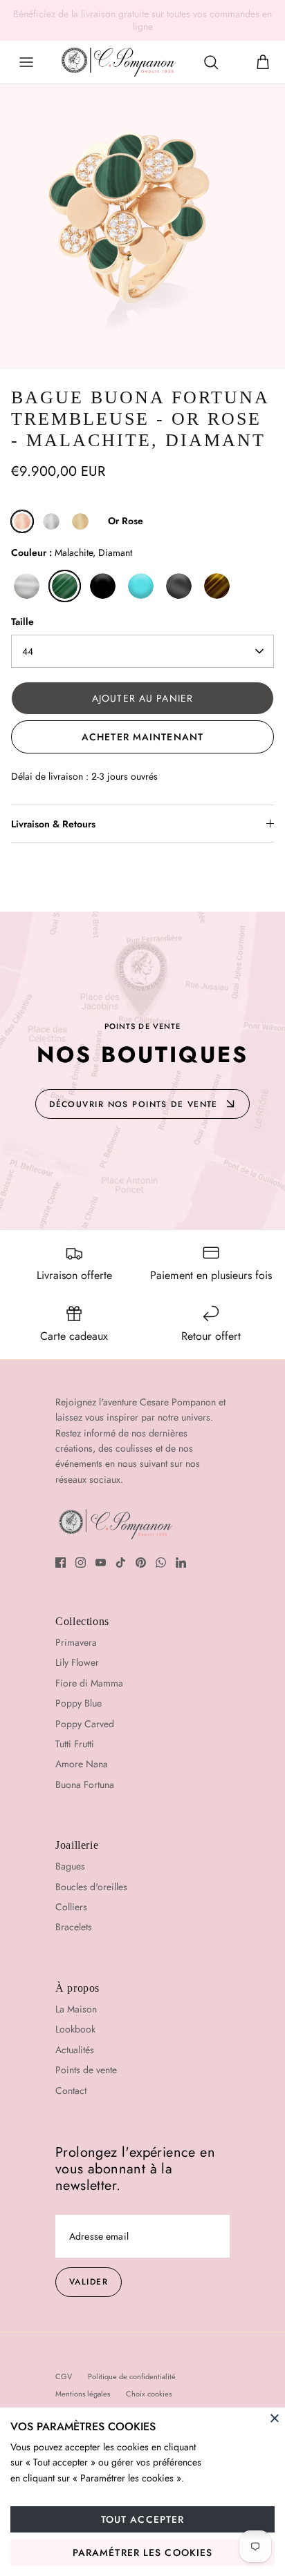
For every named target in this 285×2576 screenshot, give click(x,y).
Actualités (75, 2050)
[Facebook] (61, 1563)
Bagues (70, 1866)
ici (244, 19)
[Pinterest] (141, 1563)
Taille (22, 622)
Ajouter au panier (142, 698)
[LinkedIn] (181, 1563)
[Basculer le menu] (26, 62)
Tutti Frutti (75, 1744)
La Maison (76, 2009)
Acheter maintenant (142, 737)
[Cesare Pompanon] (119, 62)
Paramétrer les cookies (143, 2553)
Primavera (76, 1642)
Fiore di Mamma (89, 1683)
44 (28, 651)
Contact (71, 2090)
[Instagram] (81, 1563)
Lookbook (75, 2029)
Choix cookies (149, 2394)
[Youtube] (101, 1563)
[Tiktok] (121, 1563)
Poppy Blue (79, 1703)
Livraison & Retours (53, 824)
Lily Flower (77, 1662)
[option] (142, 227)
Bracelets (74, 1927)
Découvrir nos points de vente (134, 1104)
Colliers (71, 1907)
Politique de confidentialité (132, 2376)
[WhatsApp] (161, 1563)
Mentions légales (83, 2394)
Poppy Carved (85, 1724)
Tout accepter (143, 2519)
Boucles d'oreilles (91, 1887)
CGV (64, 2376)
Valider (89, 2282)
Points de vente (86, 2070)
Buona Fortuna (85, 1785)
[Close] (275, 2418)
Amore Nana (82, 1764)
